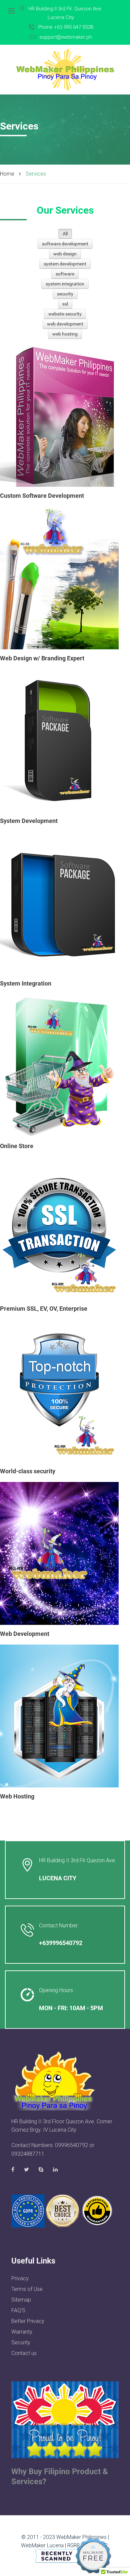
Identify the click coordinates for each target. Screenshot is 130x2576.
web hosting (65, 334)
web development (65, 324)
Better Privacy (28, 2321)
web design (65, 254)
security (65, 294)
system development (65, 264)
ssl (65, 304)
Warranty (22, 2332)
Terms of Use (27, 2289)
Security (21, 2342)
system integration (65, 284)
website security (65, 314)
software (65, 274)
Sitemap (21, 2300)
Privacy (20, 2278)
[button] (65, 2184)
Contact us (24, 2353)
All (65, 234)
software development (65, 244)
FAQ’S (18, 2310)
